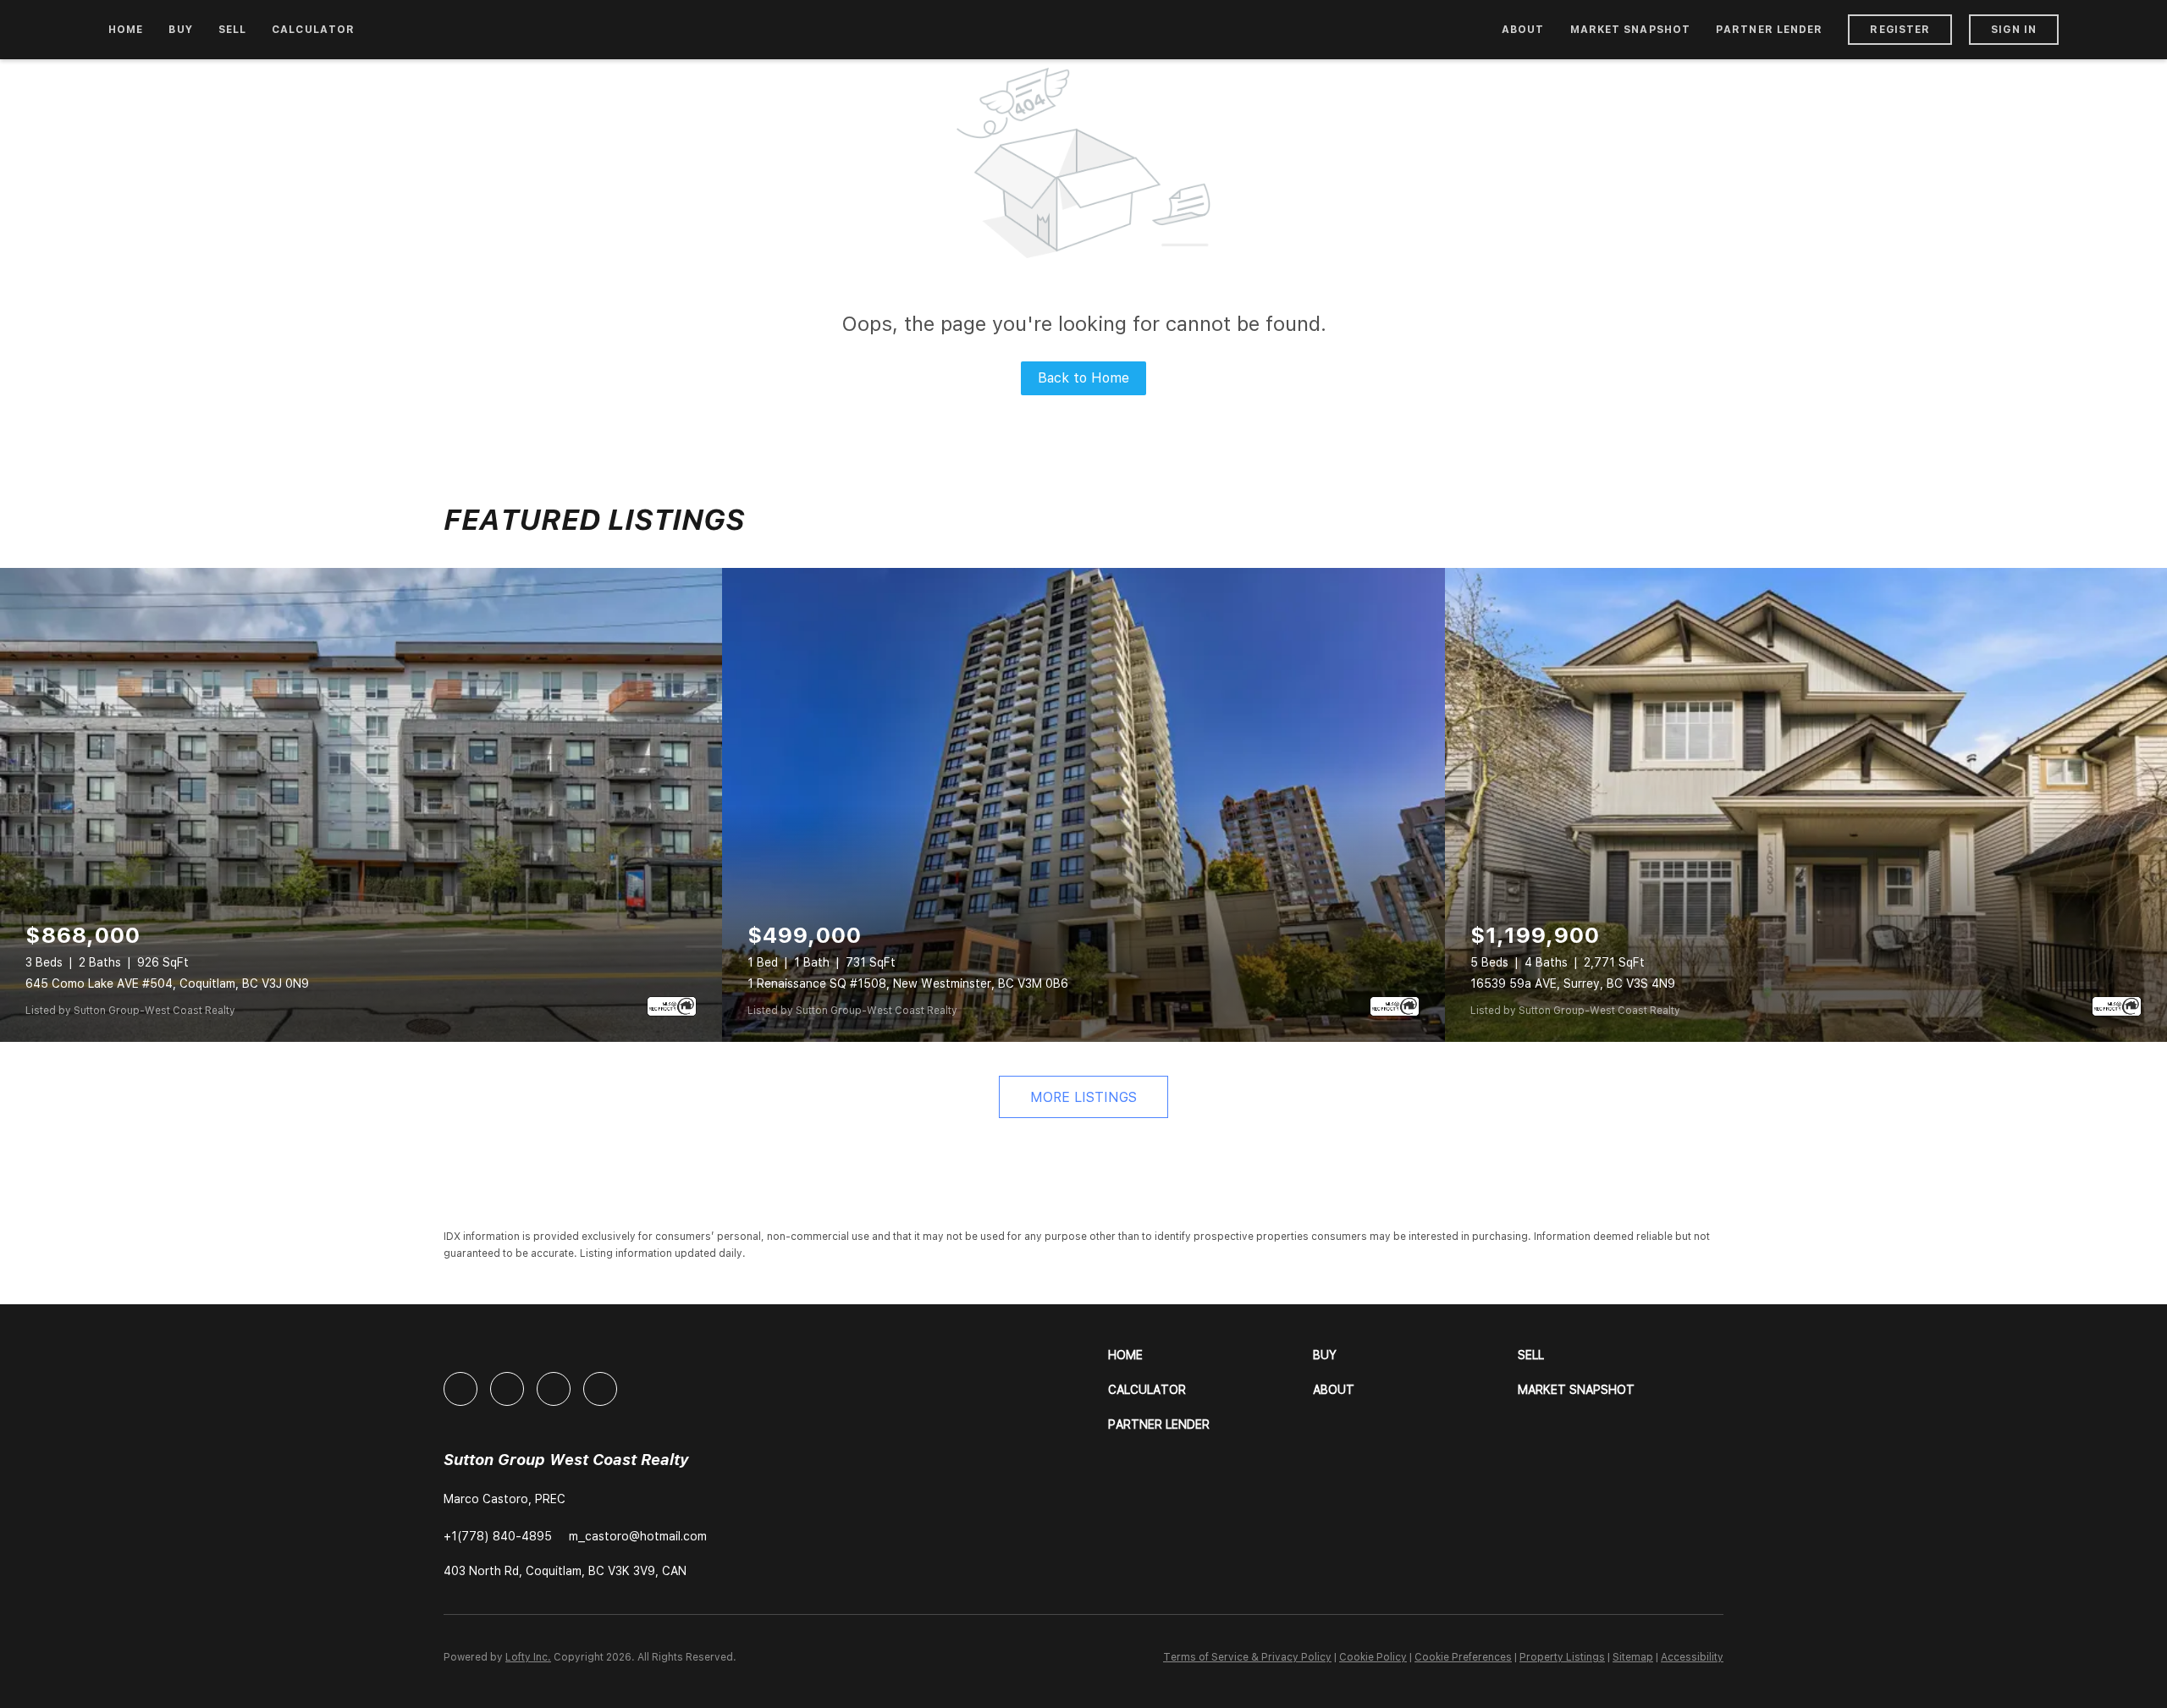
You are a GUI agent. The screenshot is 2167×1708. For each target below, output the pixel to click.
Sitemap (1633, 1657)
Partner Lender (1769, 30)
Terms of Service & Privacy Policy (1247, 1657)
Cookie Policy (1373, 1657)
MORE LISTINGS (1083, 1097)
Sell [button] (232, 30)
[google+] (600, 1389)
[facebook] (460, 1389)
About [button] (1523, 30)
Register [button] (1900, 30)
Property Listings (1562, 1657)
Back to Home (1083, 378)
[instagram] (554, 1389)
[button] (1210, 1355)
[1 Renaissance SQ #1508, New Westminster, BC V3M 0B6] (1083, 805)
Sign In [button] (2014, 30)
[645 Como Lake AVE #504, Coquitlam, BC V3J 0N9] (361, 805)
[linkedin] (507, 1389)
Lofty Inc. (528, 1657)
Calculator (313, 30)
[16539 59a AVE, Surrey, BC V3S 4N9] (1806, 805)
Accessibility (1692, 1657)
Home (126, 30)
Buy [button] (180, 30)
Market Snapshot (1631, 30)
